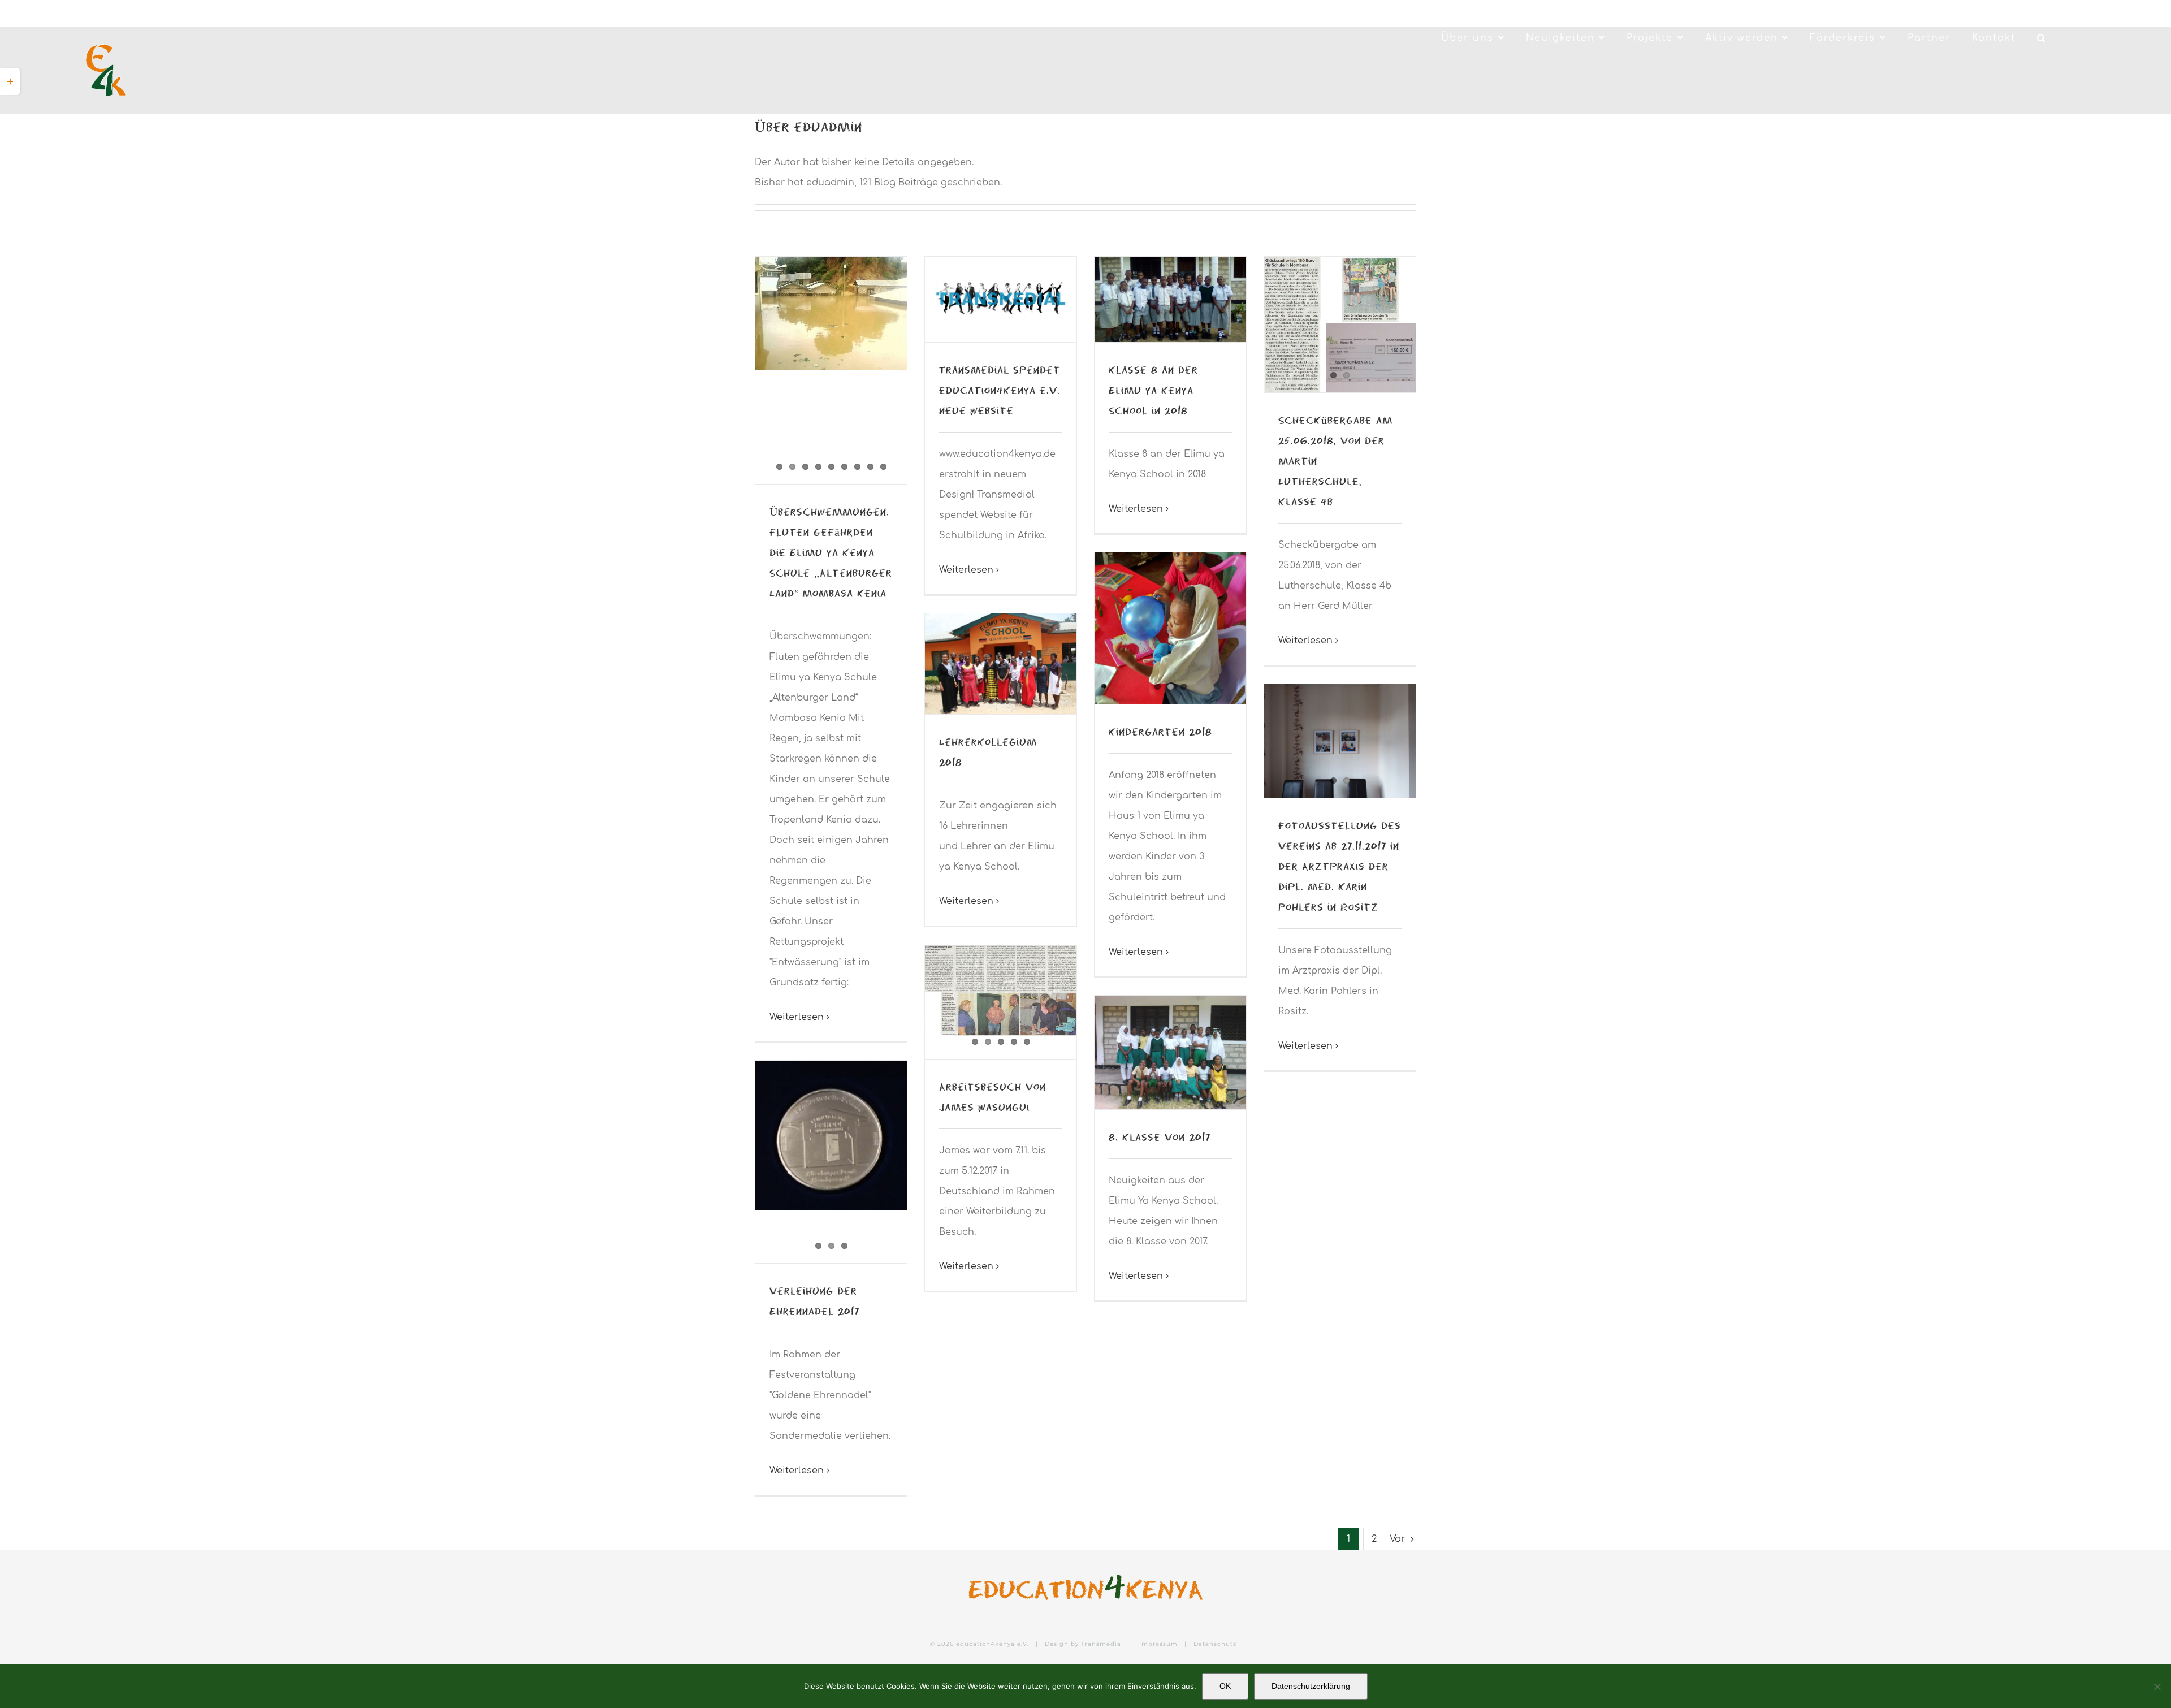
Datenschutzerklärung (1311, 1686)
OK (1225, 1686)
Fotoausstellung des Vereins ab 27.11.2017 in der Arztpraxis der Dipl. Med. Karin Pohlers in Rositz (1340, 866)
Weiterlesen (797, 1017)
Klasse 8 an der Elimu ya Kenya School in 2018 (1153, 390)
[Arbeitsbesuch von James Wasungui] (1001, 991)
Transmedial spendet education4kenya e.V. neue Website (1000, 390)
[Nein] (2157, 1687)
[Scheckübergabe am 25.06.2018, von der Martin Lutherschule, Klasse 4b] (1340, 325)
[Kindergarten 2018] (1170, 628)
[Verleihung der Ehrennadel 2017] (831, 1136)
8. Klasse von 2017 (1160, 1137)
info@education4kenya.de (223, 13)
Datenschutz (1215, 1644)
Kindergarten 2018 (1160, 731)
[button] (2042, 38)
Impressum (1158, 1644)
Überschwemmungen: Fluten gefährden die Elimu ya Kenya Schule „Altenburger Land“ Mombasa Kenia (831, 552)
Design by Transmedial (1084, 1644)
